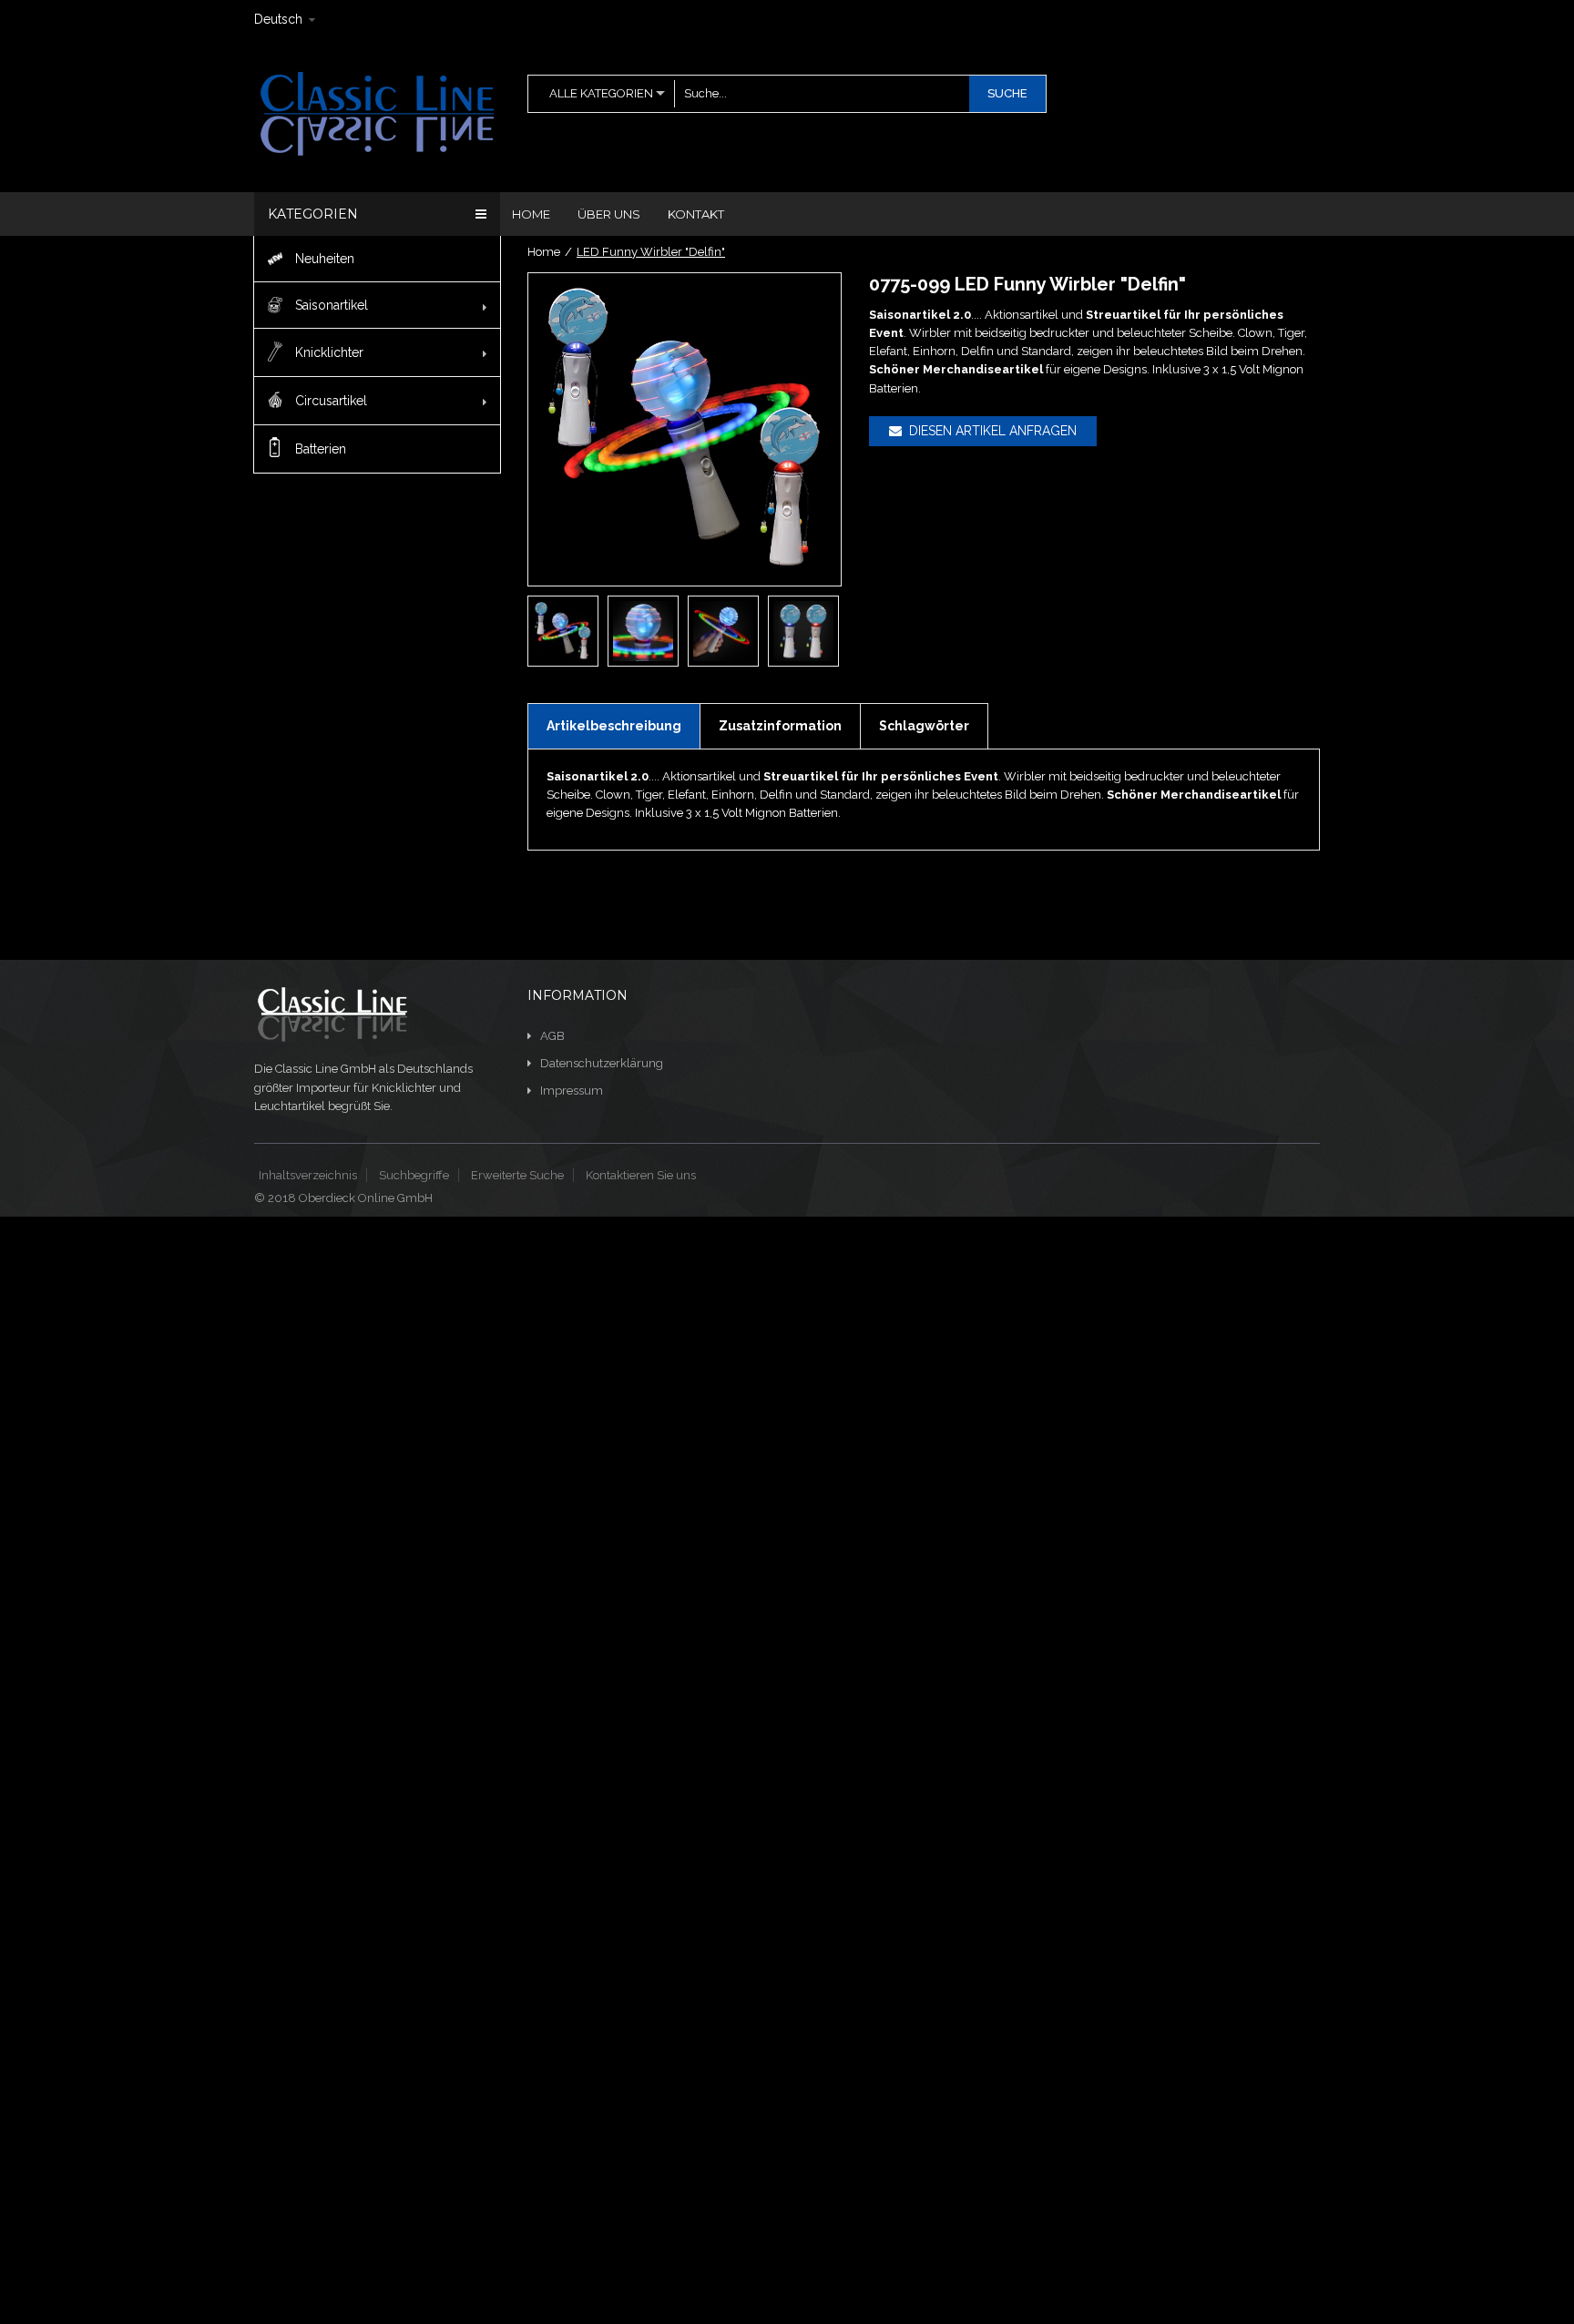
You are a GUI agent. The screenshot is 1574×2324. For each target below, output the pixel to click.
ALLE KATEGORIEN (601, 93)
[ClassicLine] (376, 113)
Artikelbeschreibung (614, 726)
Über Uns (609, 214)
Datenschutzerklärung (602, 1063)
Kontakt (696, 214)
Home (544, 252)
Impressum (572, 1091)
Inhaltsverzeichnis (308, 1175)
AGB (552, 1036)
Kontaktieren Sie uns (641, 1175)
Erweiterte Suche (517, 1175)
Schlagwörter (924, 726)
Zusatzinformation (780, 726)
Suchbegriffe (414, 1175)
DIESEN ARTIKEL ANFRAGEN (989, 431)
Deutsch (278, 19)
